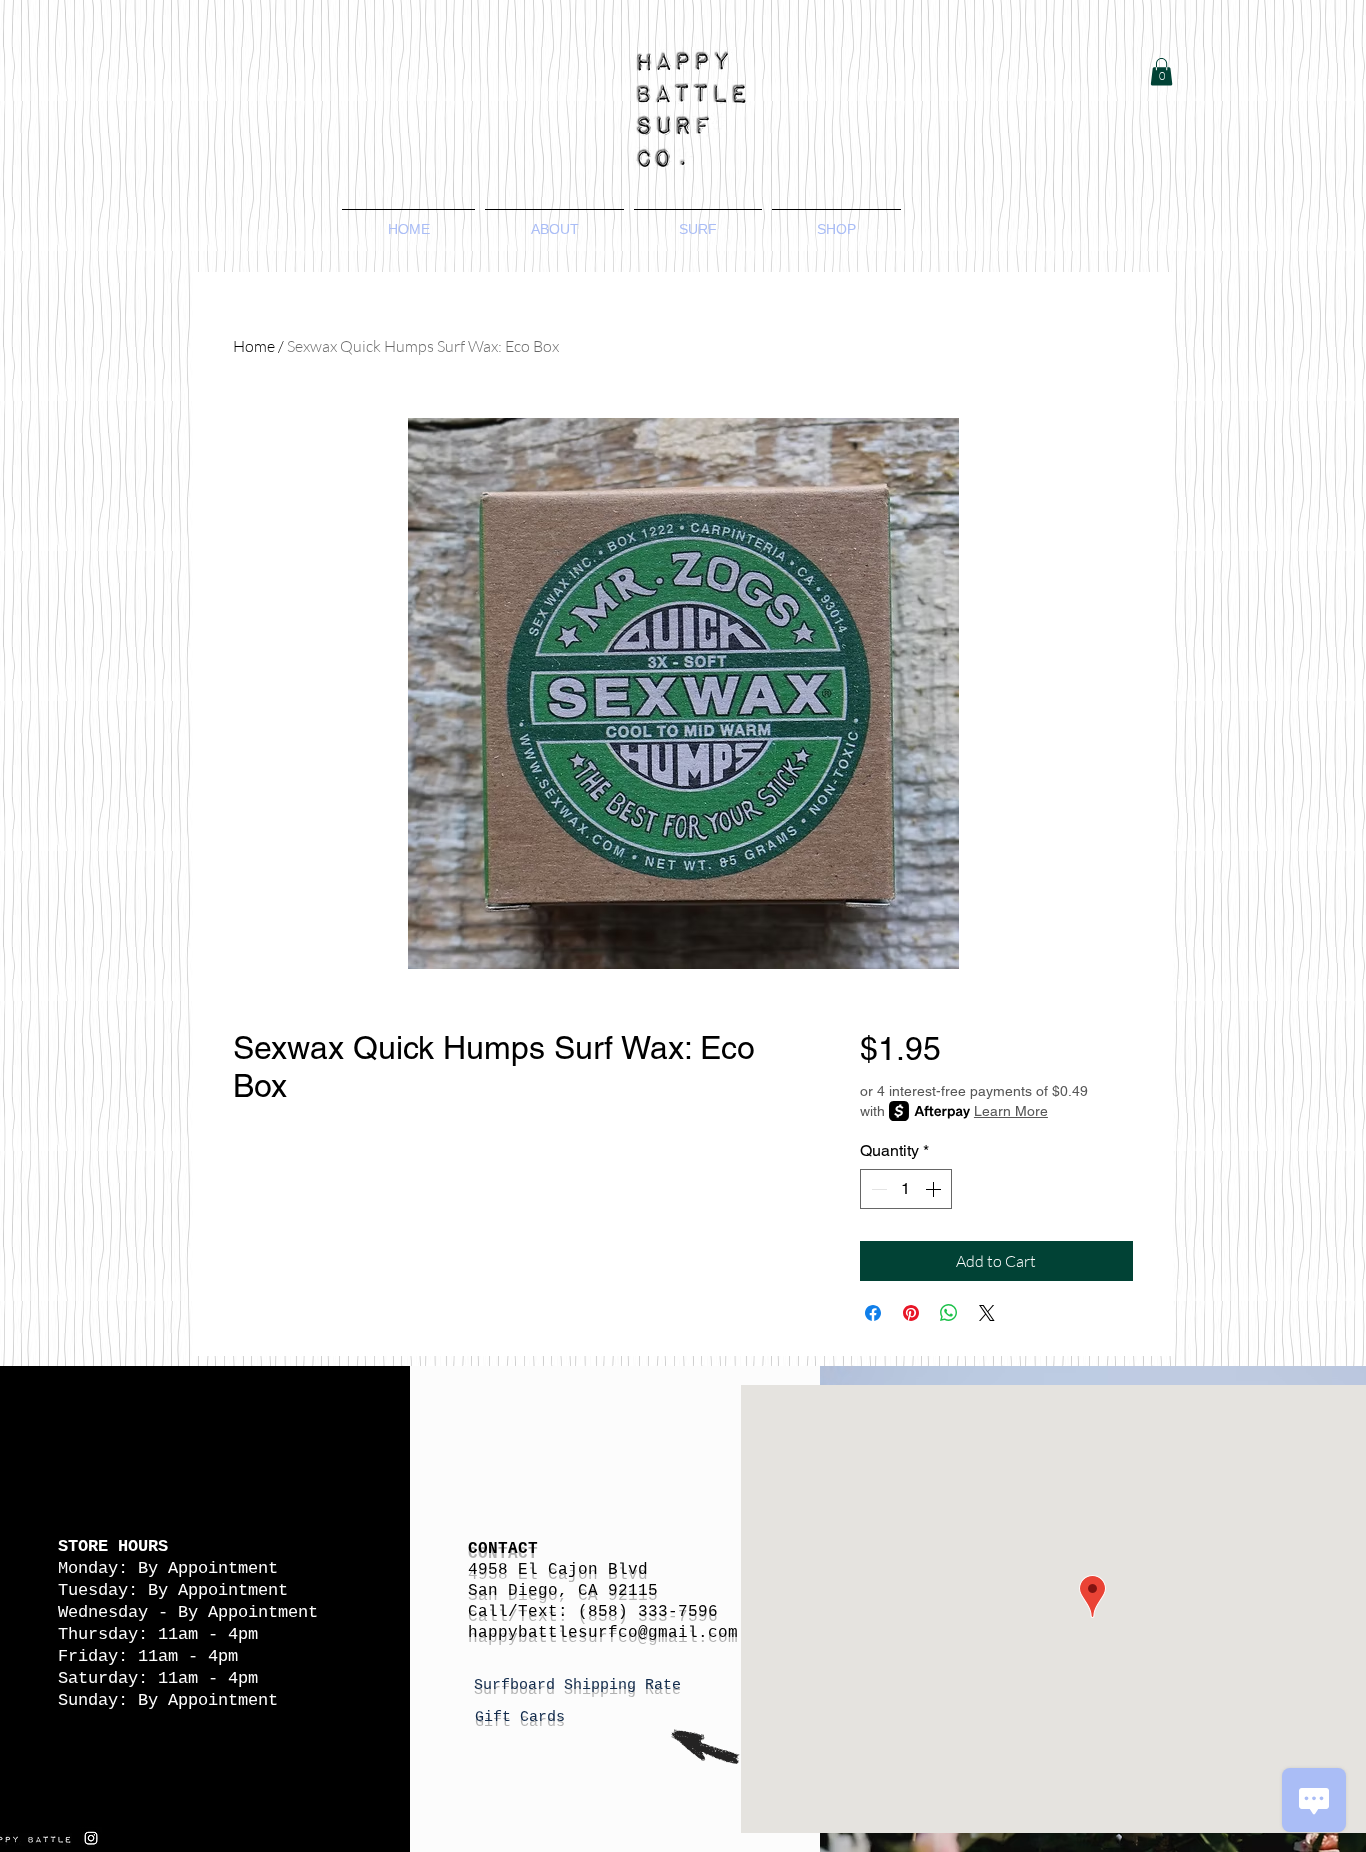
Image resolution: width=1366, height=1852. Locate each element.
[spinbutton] (906, 1189)
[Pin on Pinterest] (911, 1313)
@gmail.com (688, 1633)
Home (254, 346)
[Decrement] (877, 1189)
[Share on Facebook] (873, 1313)
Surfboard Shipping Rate (582, 1685)
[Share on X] (987, 1313)
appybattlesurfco (558, 1633)
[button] (1161, 71)
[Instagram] (91, 1838)
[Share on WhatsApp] (949, 1313)
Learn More (1011, 1111)
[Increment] (935, 1189)
